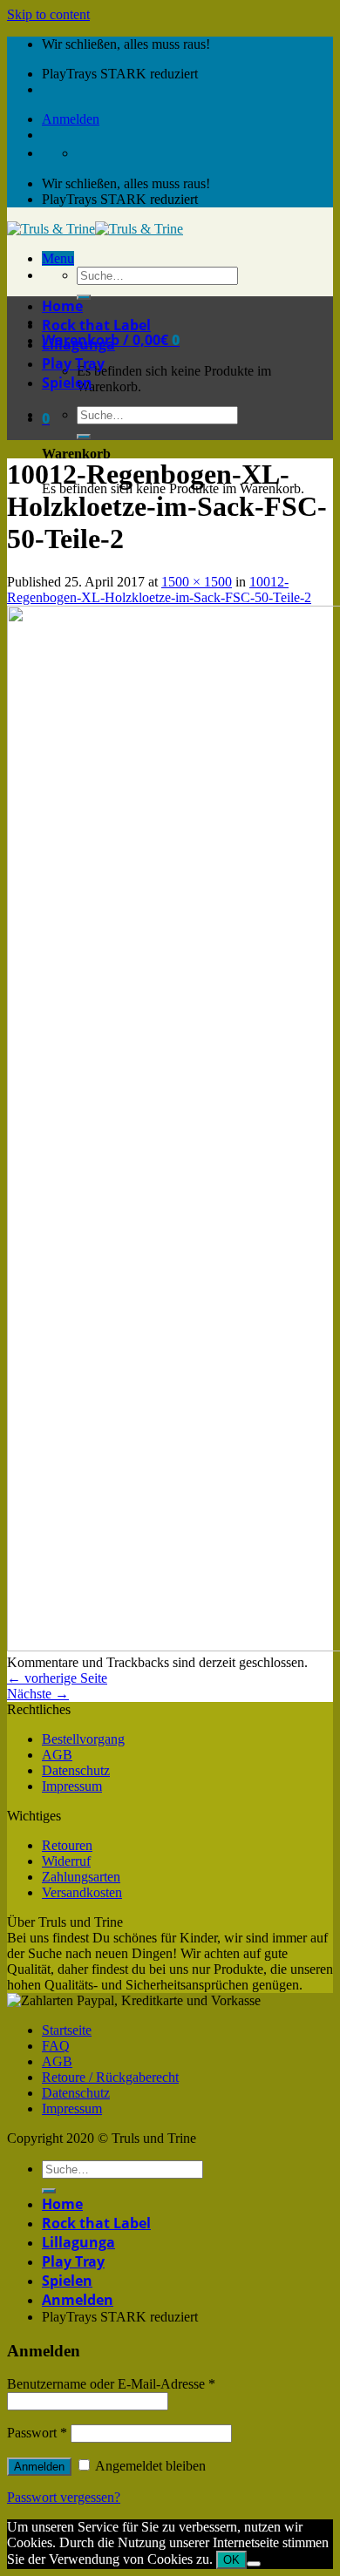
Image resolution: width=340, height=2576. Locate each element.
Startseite (67, 2030)
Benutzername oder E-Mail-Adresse (111, 2384)
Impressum (72, 1786)
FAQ (56, 2046)
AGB (57, 1755)
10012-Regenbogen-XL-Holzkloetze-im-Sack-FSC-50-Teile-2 (159, 590)
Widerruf (66, 1861)
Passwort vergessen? (64, 2497)
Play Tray (73, 363)
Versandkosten (82, 1892)
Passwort (37, 2433)
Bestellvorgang (83, 1739)
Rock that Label (96, 325)
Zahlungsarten (81, 1877)
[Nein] (254, 2564)
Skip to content (48, 14)
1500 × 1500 (197, 582)
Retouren (67, 1845)
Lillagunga (78, 344)
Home (62, 306)
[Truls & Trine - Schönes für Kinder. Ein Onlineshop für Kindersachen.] (95, 229)
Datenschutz (76, 1770)
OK (231, 2560)
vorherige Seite (57, 1678)
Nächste (38, 1694)
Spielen (67, 383)
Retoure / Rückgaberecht (110, 2077)
